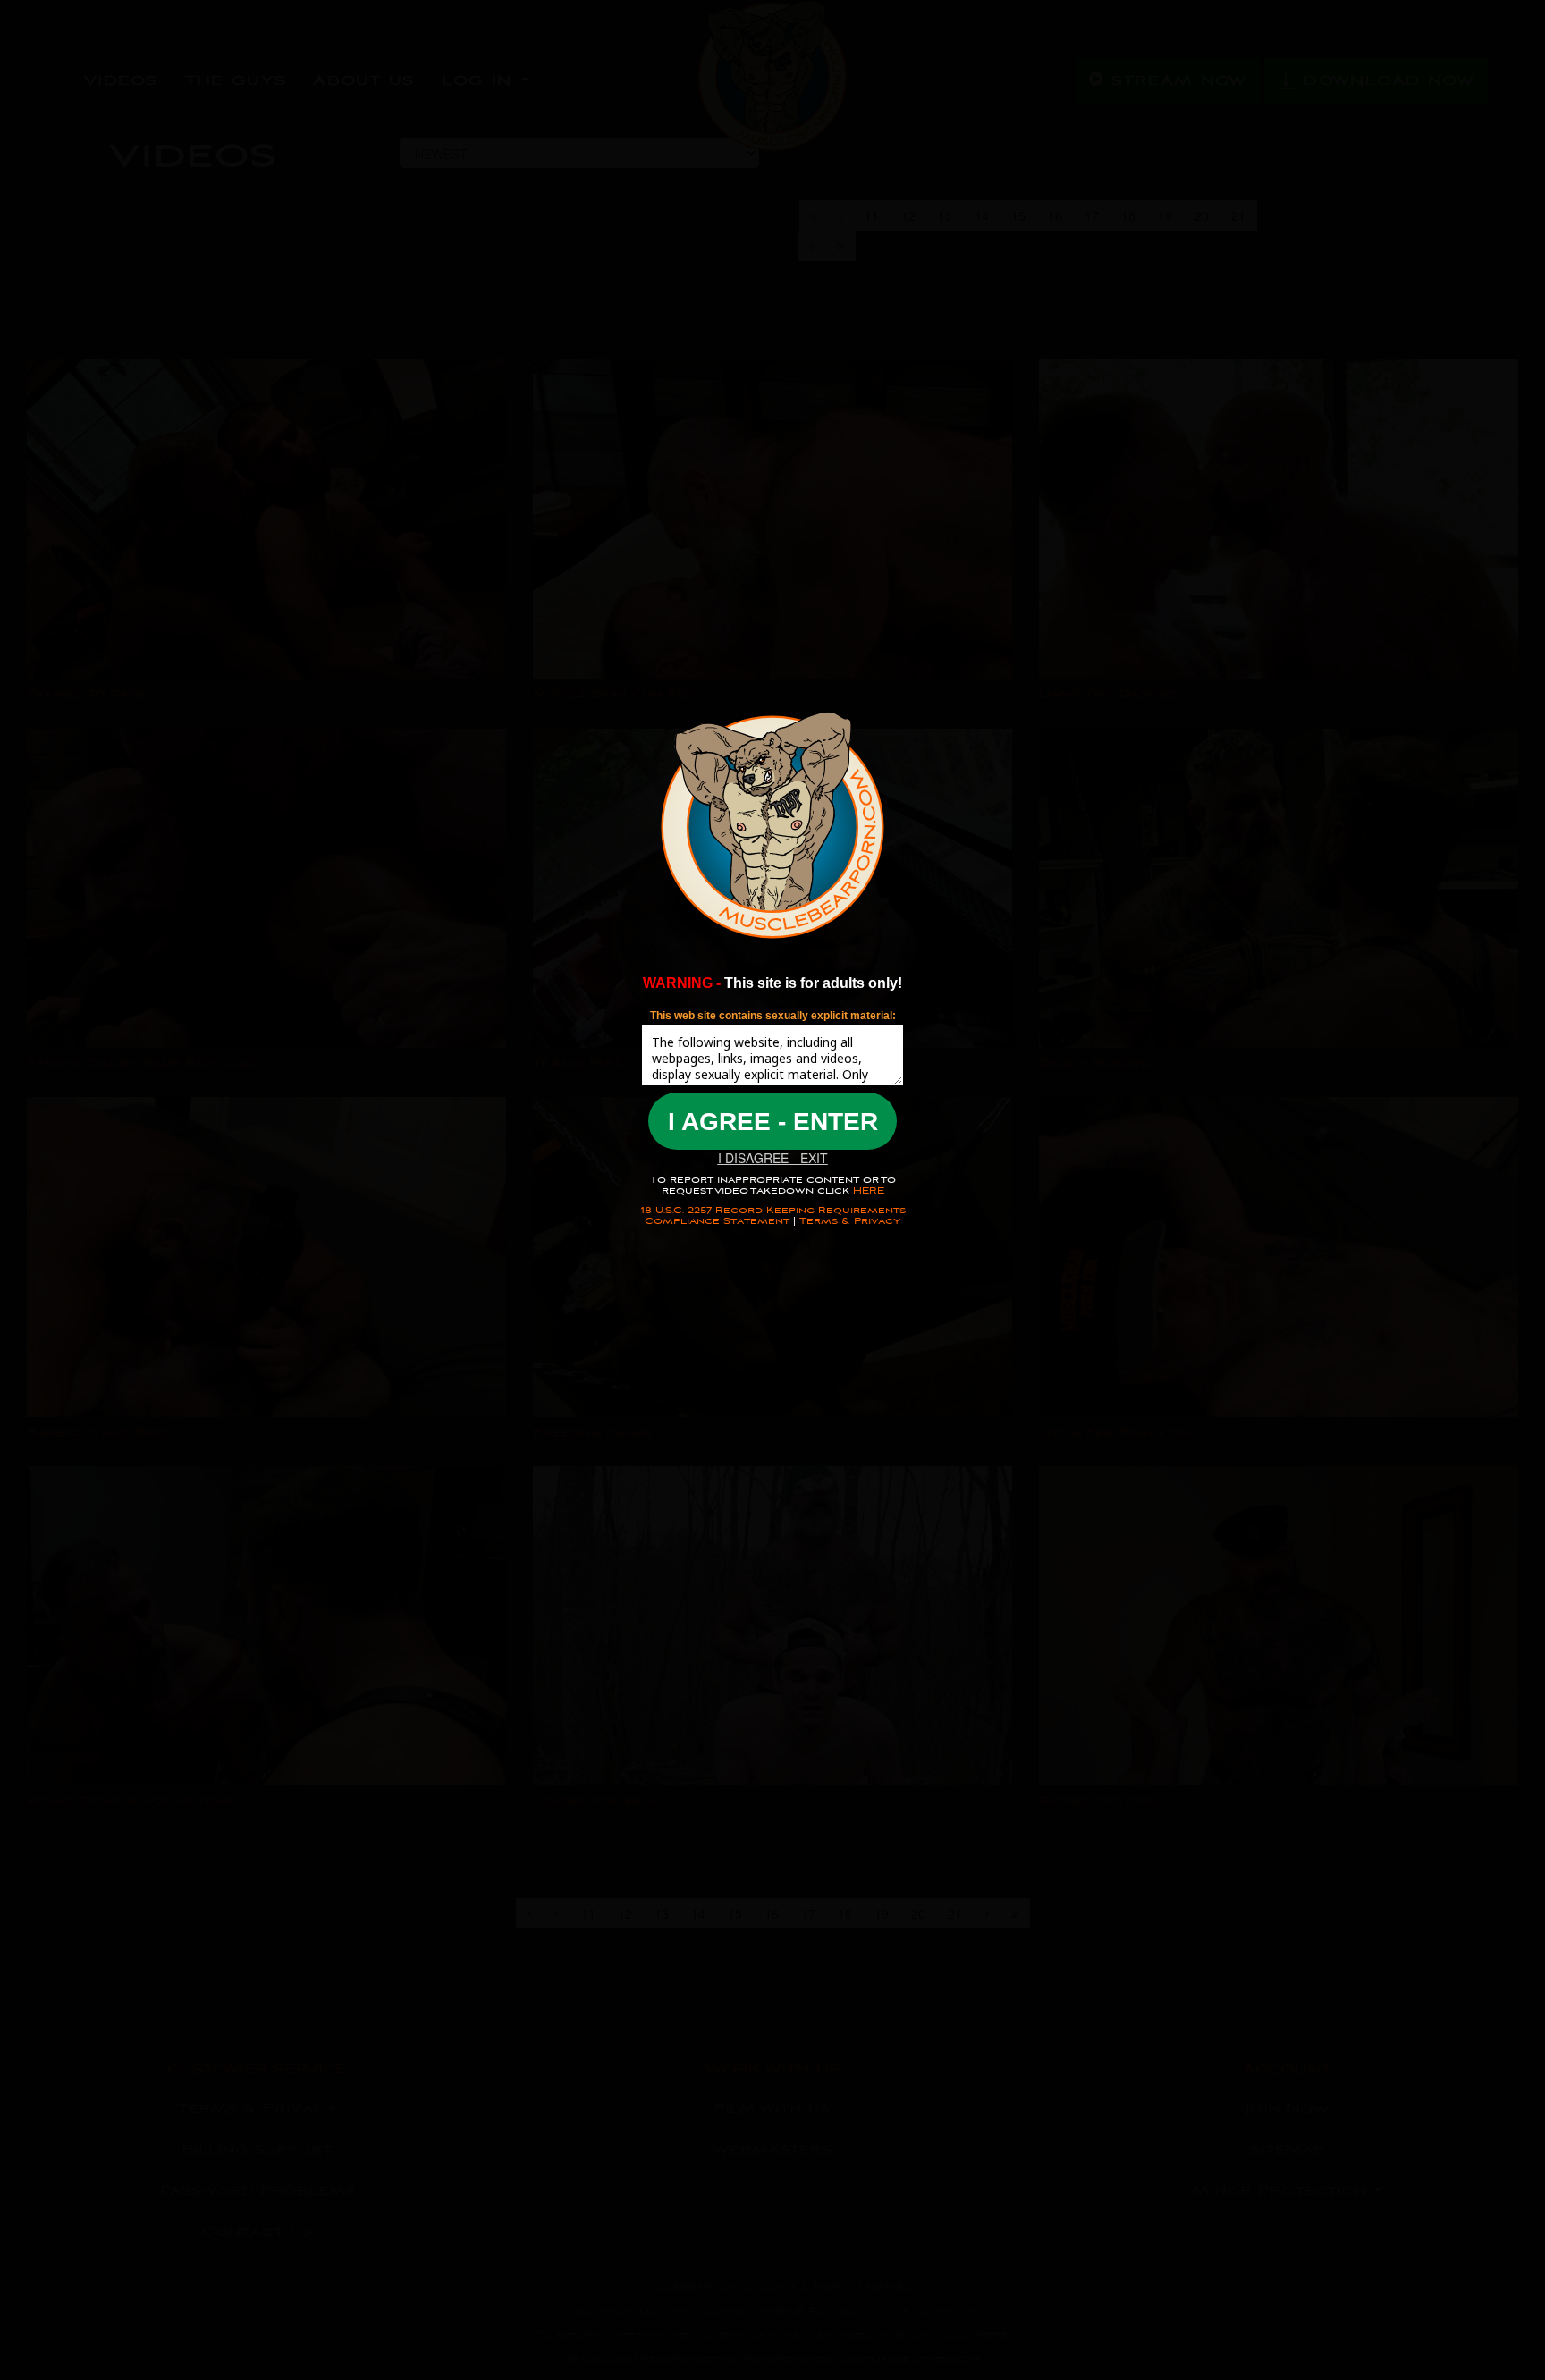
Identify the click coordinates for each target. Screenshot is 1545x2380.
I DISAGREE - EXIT (773, 1158)
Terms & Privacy (850, 1221)
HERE (867, 1190)
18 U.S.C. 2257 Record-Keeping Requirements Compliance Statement (773, 1215)
